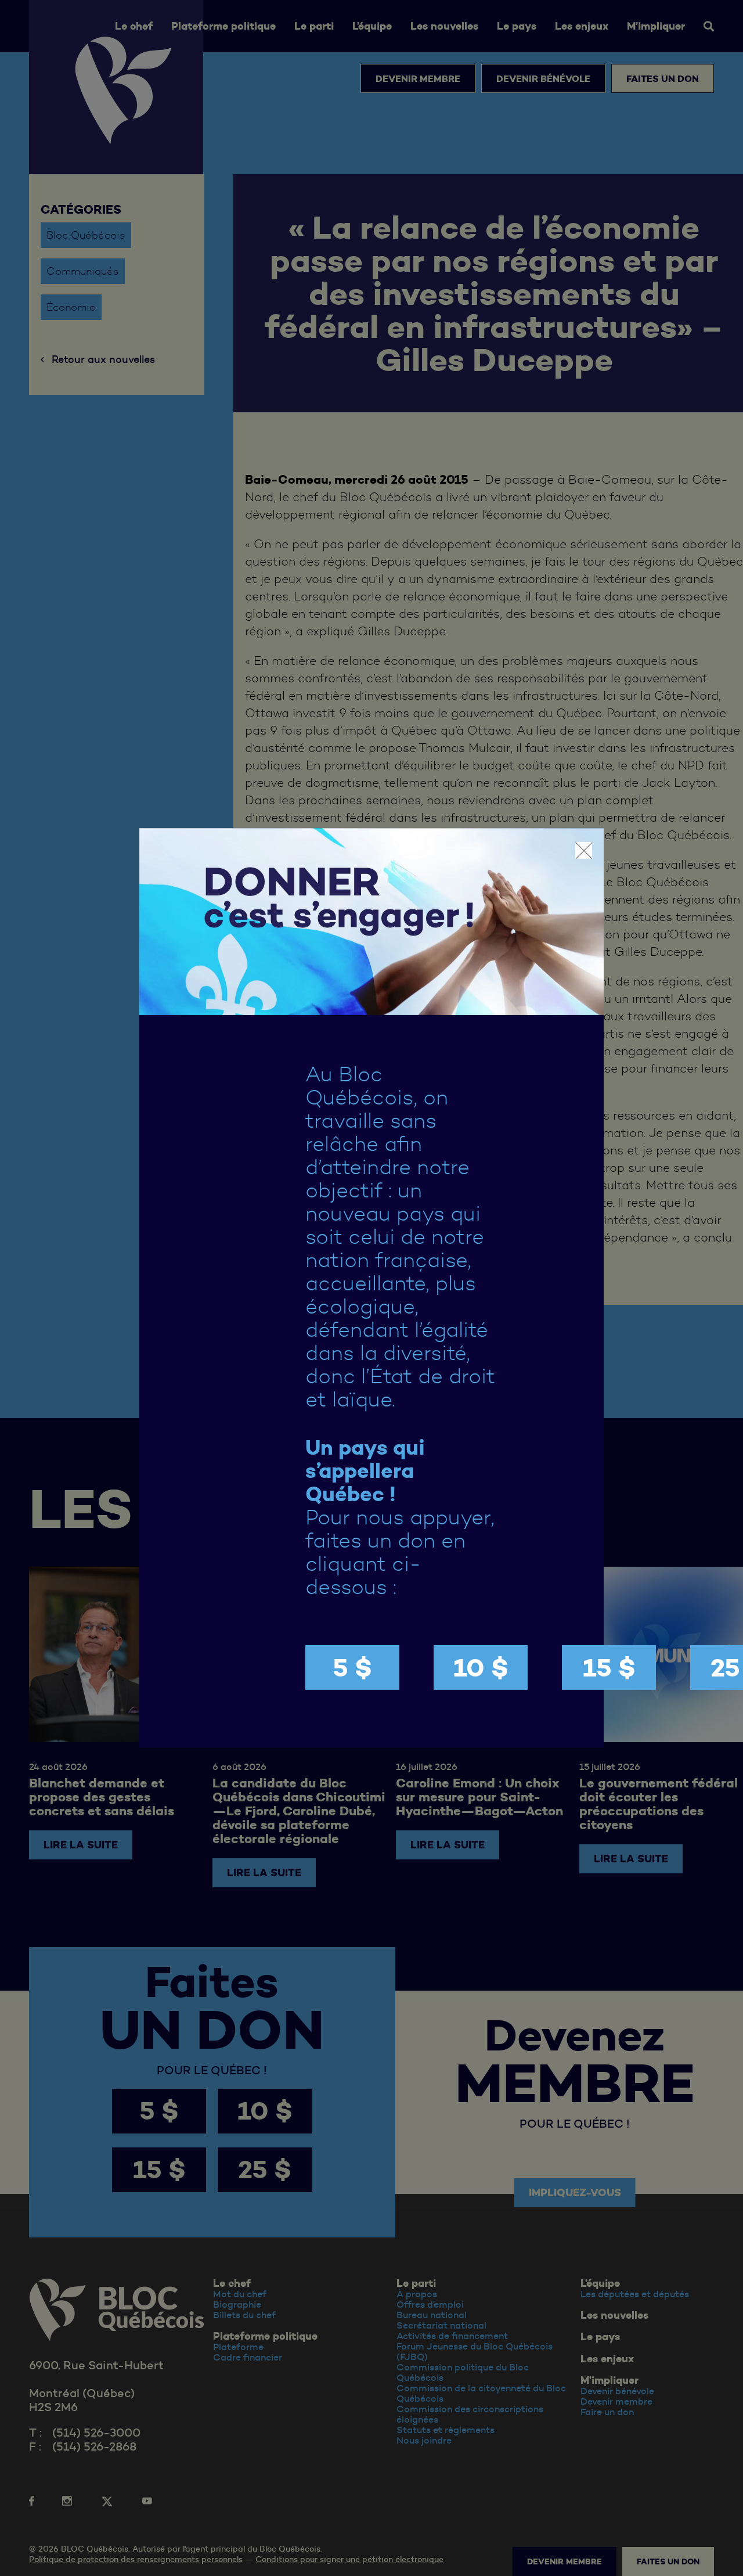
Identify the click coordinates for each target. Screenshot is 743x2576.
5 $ (352, 1667)
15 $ (609, 1667)
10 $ (481, 1667)
